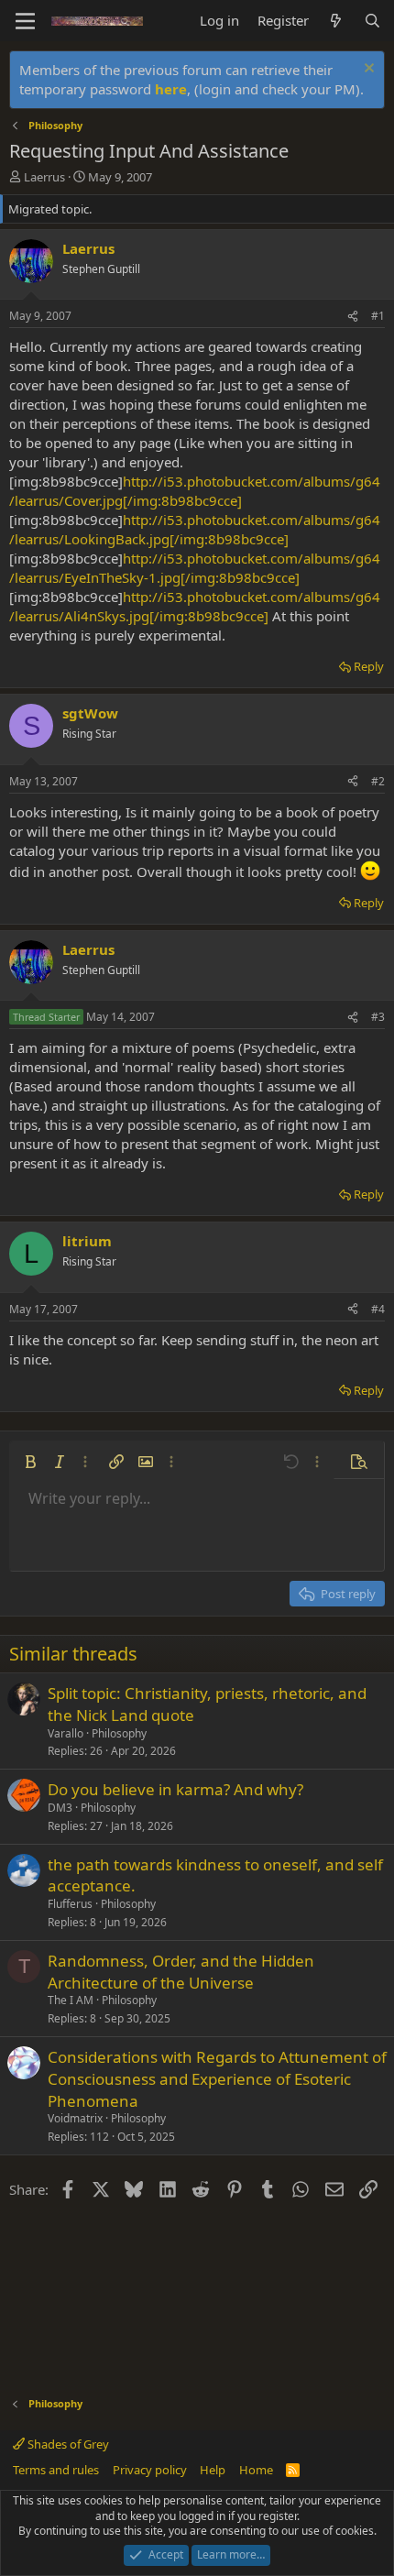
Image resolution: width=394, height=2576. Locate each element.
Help (213, 2470)
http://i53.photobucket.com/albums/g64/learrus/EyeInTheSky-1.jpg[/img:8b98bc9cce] (195, 568)
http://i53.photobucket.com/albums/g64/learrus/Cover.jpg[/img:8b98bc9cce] (195, 491)
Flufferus (70, 1904)
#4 (378, 1309)
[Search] (372, 21)
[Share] (353, 317)
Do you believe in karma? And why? (175, 1789)
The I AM (71, 2000)
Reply (369, 666)
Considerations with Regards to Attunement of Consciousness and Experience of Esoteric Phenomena (217, 2079)
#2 (378, 781)
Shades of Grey (67, 2444)
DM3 (60, 1808)
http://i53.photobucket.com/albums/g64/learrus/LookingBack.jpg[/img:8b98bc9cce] (195, 529)
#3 (378, 1017)
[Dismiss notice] (367, 70)
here (171, 89)
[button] (30, 1462)
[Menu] (25, 21)
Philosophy (119, 1733)
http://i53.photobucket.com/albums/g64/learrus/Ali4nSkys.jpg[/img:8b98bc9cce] (195, 606)
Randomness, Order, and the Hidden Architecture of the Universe (181, 1972)
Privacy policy (150, 2470)
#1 (378, 316)
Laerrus (44, 177)
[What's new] (336, 21)
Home (256, 2470)
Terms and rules (56, 2470)
